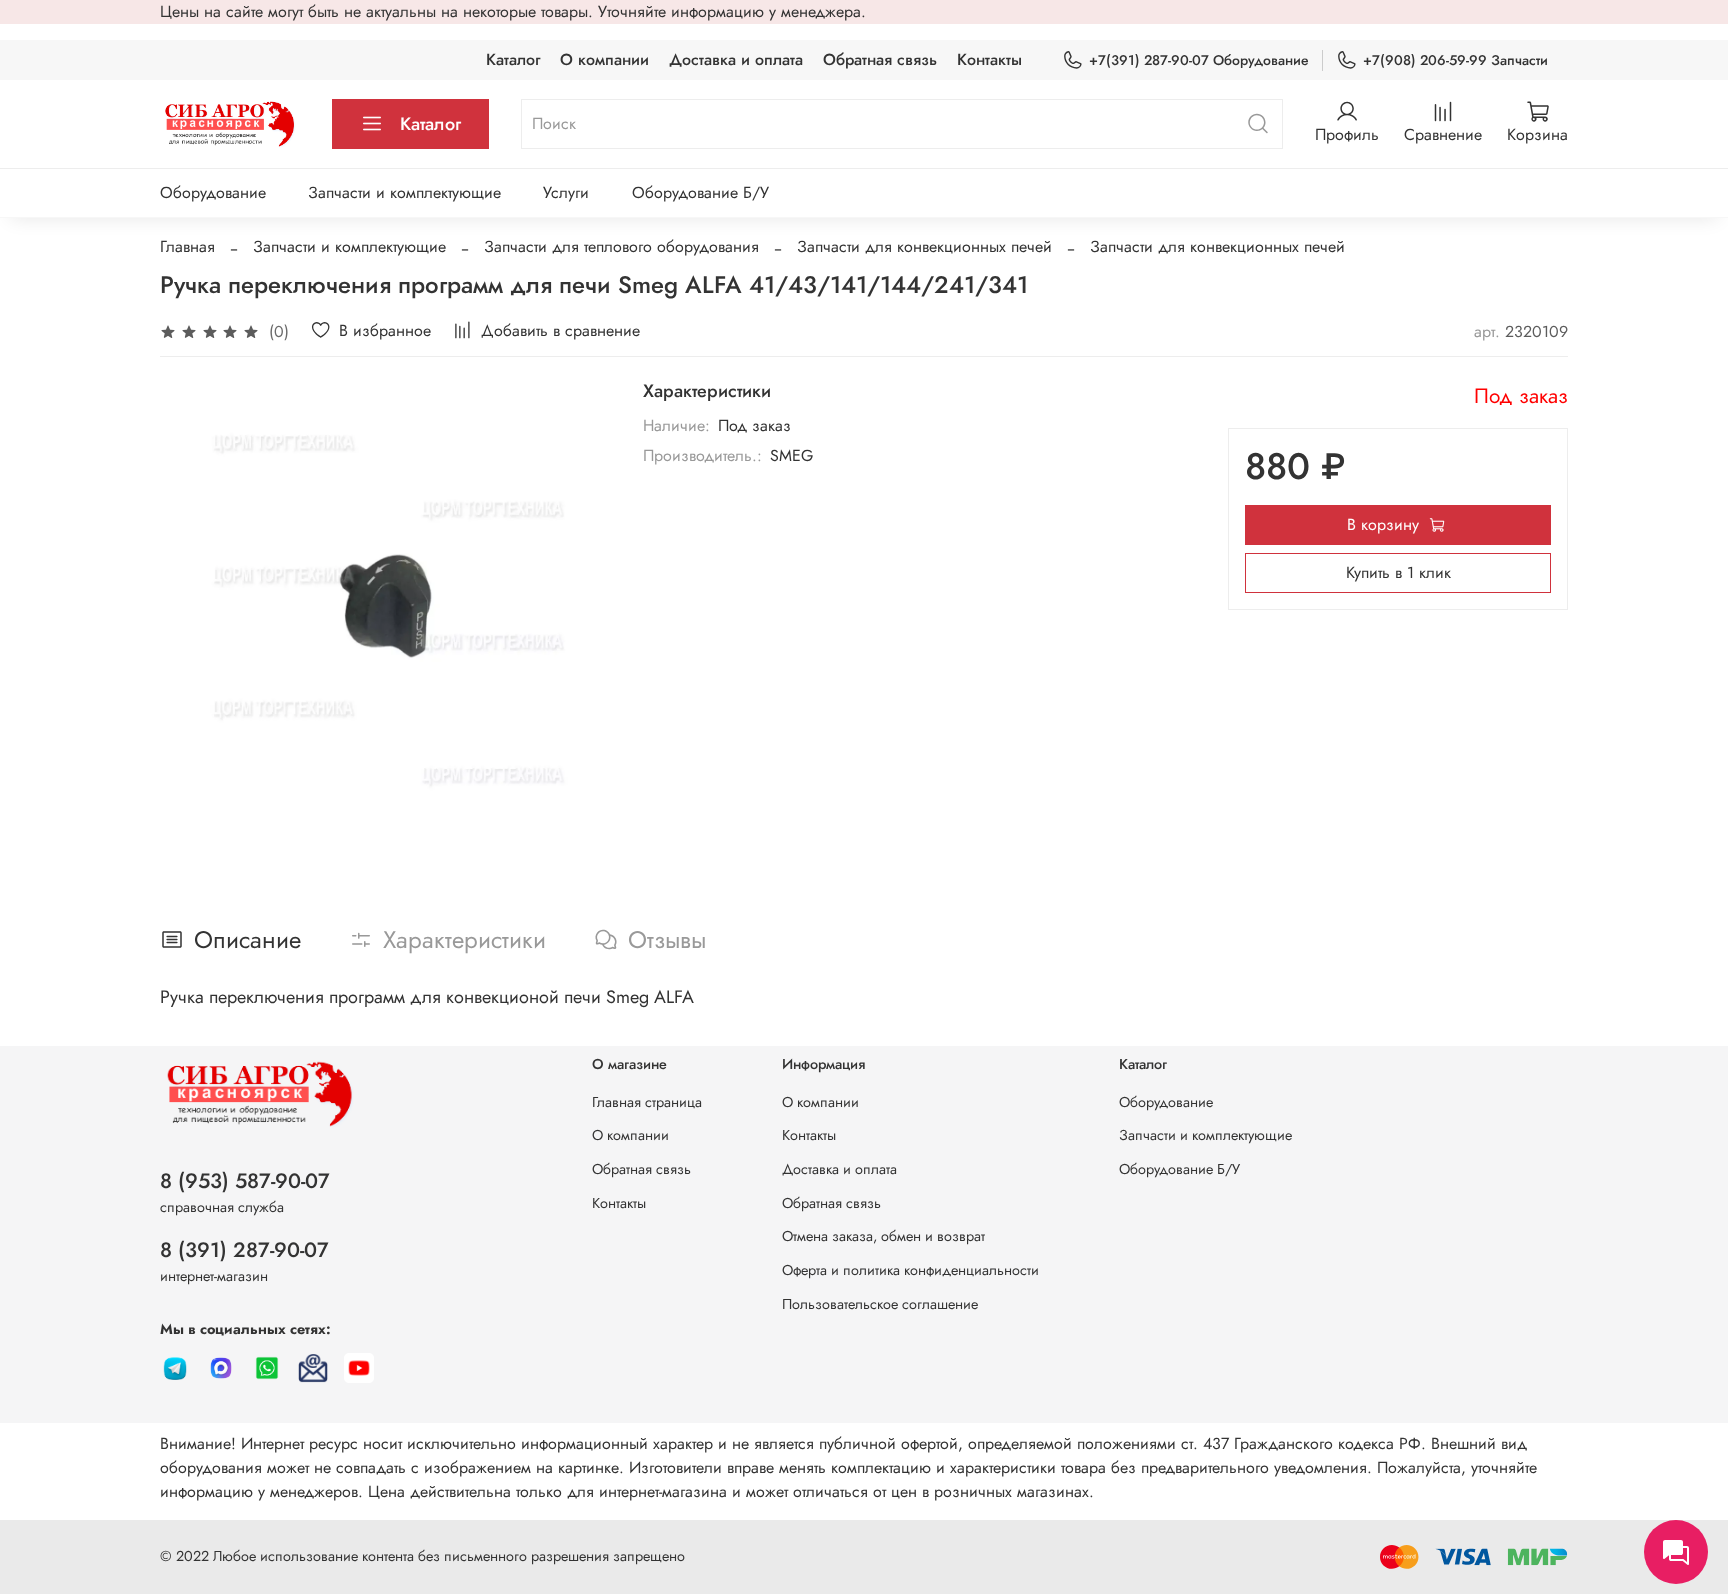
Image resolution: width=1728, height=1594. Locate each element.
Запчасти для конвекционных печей (924, 246)
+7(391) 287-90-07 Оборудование (1199, 60)
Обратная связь (880, 59)
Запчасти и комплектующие (404, 192)
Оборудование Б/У (700, 192)
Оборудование (213, 192)
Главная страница (647, 1102)
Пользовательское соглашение (880, 1304)
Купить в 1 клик (1398, 572)
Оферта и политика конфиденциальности (910, 1270)
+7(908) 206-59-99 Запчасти (1455, 60)
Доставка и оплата (736, 59)
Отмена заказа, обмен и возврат (883, 1236)
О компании (604, 59)
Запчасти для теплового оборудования (621, 246)
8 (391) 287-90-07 (244, 1250)
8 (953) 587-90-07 (245, 1181)
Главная (187, 246)
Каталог (513, 59)
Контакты (989, 59)
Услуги (566, 192)
